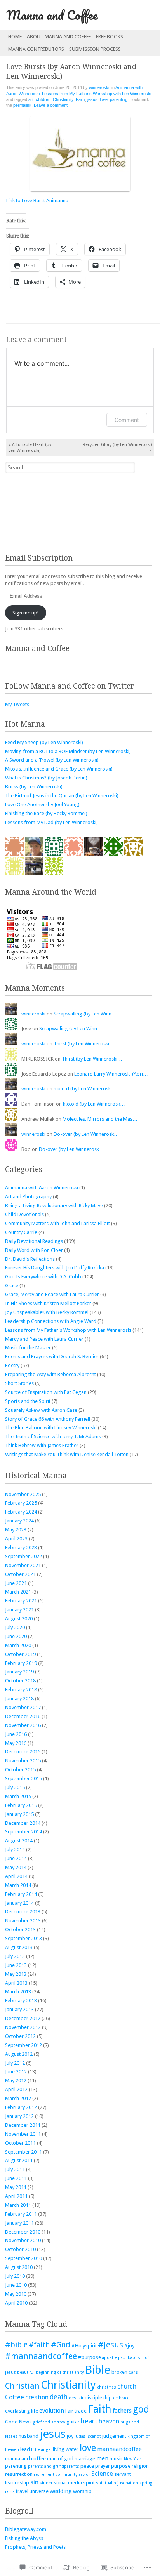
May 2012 (16, 2080)
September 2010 (23, 2258)
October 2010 (20, 2249)
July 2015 (15, 1787)
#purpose (90, 2357)
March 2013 (18, 1992)
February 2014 (21, 1894)
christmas (107, 2387)
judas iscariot (88, 2436)
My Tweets (17, 704)
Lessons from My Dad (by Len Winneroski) (51, 822)
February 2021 (21, 1601)
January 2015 (19, 1814)
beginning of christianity (60, 2372)
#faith (39, 2345)
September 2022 (23, 1556)
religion (140, 2466)
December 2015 (23, 1752)
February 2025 (21, 1503)
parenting (119, 99)
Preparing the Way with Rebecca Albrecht (50, 1374)
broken (119, 2372)
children (43, 99)
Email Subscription (39, 558)
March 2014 (18, 1885)
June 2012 (16, 2072)
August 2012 (19, 2054)
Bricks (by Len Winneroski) (34, 787)
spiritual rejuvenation (117, 2483)
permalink (22, 105)
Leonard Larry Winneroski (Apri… (111, 1074)
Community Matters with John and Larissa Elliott (57, 1223)
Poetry (12, 1365)
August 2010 (19, 2267)
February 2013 (21, 2001)
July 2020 (15, 1627)
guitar (73, 2422)
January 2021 (19, 1610)
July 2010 (15, 2276)
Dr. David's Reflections (30, 1259)
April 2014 (16, 1876)
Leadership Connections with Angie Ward (51, 1321)
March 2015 (18, 1796)
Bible (98, 2370)
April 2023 (16, 1539)
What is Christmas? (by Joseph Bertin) (46, 778)
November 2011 (23, 2134)
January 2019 (19, 1672)
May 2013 (16, 1974)
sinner (46, 2483)
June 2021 (16, 1583)
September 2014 (23, 1832)
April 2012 (16, 2089)
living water (66, 2449)
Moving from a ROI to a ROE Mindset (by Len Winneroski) (68, 751)
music (116, 2459)
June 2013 (16, 1965)
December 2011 (23, 2125)
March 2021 (18, 1592)
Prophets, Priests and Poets (35, 2547)
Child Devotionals (24, 1214)
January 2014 (19, 1903)
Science (102, 2474)
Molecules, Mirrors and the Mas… (100, 1119)
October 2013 (20, 1929)
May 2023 (16, 1530)
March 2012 (18, 2098)
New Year (132, 2459)
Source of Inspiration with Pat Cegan (46, 1392)
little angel (41, 2450)
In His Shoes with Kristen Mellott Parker (48, 1303)
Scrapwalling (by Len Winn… (85, 1014)
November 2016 (23, 1725)
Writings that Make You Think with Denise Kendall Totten (67, 1454)
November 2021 (23, 1565)
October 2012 (20, 2036)
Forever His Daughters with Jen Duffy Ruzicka (55, 1268)
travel (22, 2491)
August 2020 (19, 1619)
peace (87, 2466)
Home (15, 37)
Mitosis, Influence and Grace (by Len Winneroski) (59, 769)
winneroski (99, 87)
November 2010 (23, 2240)
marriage (85, 2459)
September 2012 (23, 2045)
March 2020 (18, 1645)
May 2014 (16, 1867)
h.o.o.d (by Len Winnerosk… (85, 1089)
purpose (121, 2466)
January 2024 (19, 1521)
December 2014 (23, 1823)
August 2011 (19, 2160)
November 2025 (23, 1494)
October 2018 (20, 1681)
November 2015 (23, 1761)
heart (89, 2421)
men (102, 2458)
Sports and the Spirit (28, 1401)
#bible (16, 2345)
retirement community (56, 2474)
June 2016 (16, 1734)
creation (37, 2397)
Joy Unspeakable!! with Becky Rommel (47, 1312)
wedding (61, 2491)
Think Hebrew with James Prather (42, 1445)
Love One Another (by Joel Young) (42, 805)
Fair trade (76, 2411)
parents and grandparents (54, 2466)
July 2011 (15, 2169)
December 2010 (23, 2232)
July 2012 (15, 2063)
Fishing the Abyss (24, 2538)
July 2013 (15, 1956)
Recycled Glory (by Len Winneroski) (117, 448)
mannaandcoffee (119, 2449)
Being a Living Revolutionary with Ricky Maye (54, 1206)
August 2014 (19, 1841)
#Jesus (110, 2345)
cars (133, 2372)
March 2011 (18, 2205)
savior (84, 2474)
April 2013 (16, 1983)
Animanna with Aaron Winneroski (42, 1188)
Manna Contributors (36, 49)
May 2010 (16, 2294)
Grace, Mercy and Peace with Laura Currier (52, 1294)
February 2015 (21, 1805)
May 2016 (16, 1743)
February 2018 (21, 1690)
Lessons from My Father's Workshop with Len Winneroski (97, 94)
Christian (22, 2386)
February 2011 (21, 2214)
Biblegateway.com (26, 2529)
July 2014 (15, 1850)
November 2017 (23, 1707)
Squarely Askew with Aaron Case (41, 1410)
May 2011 (16, 2187)
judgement (114, 2436)
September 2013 (23, 1938)
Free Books (110, 37)
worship (82, 2491)
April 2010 (16, 2303)
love (104, 99)
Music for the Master (28, 1348)
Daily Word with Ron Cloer (34, 1250)
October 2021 (20, 1574)
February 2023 (21, 1548)
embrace (121, 2398)
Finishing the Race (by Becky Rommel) (46, 813)
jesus (92, 99)
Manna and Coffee (52, 15)
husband (29, 2436)
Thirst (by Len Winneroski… (84, 1044)
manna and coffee (25, 2459)
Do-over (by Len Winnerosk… (86, 1134)
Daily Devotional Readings (34, 1241)
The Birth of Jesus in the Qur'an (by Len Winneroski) (62, 796)
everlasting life (22, 2411)
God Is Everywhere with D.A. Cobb (43, 1277)
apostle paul (114, 2358)
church (127, 2386)
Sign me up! (25, 613)
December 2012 (23, 2018)
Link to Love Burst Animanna (37, 200)
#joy (129, 2346)
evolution (52, 2411)
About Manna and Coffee (59, 37)
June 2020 (16, 1636)
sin (34, 2482)
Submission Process (95, 49)
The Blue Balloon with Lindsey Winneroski (51, 1428)
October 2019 (20, 1654)
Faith (80, 99)
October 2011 (20, 2143)
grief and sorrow (49, 2422)
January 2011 (19, 2223)
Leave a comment (51, 105)
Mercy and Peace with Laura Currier (44, 1339)
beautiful (26, 2372)
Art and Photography (28, 1197)
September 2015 (23, 1778)
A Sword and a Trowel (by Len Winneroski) (52, 760)
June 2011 (16, 2178)
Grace (12, 1285)
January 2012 (19, 2116)
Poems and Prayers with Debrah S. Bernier (52, 1357)
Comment (127, 420)
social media (68, 2483)
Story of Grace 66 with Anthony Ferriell (48, 1419)
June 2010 (16, 2285)
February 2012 (21, 2107)
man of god (60, 2459)
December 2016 (23, 1716)
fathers (122, 2411)
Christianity (63, 99)
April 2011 (16, 2196)
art (31, 99)
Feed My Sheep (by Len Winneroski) (44, 742)
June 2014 (16, 1858)
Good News (18, 2422)
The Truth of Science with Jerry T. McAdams (53, 1436)
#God (61, 2345)
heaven (109, 2421)
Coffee (15, 2397)
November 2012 (23, 2027)
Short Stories (19, 1383)
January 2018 (19, 1699)
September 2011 (23, 2152)
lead (25, 2449)
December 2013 (23, 1912)
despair (76, 2398)
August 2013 (19, 1947)
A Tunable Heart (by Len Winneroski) (30, 448)
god (141, 2409)
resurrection (19, 2474)
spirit (89, 2483)
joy (70, 2436)
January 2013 (19, 2009)
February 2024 (21, 1512)
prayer (103, 2466)
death (59, 2397)
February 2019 (21, 1663)
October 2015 (20, 1770)
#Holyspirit (84, 2346)
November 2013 (23, 1921)
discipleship (98, 2398)
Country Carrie (21, 1232)
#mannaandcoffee (41, 2356)
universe (39, 2491)
